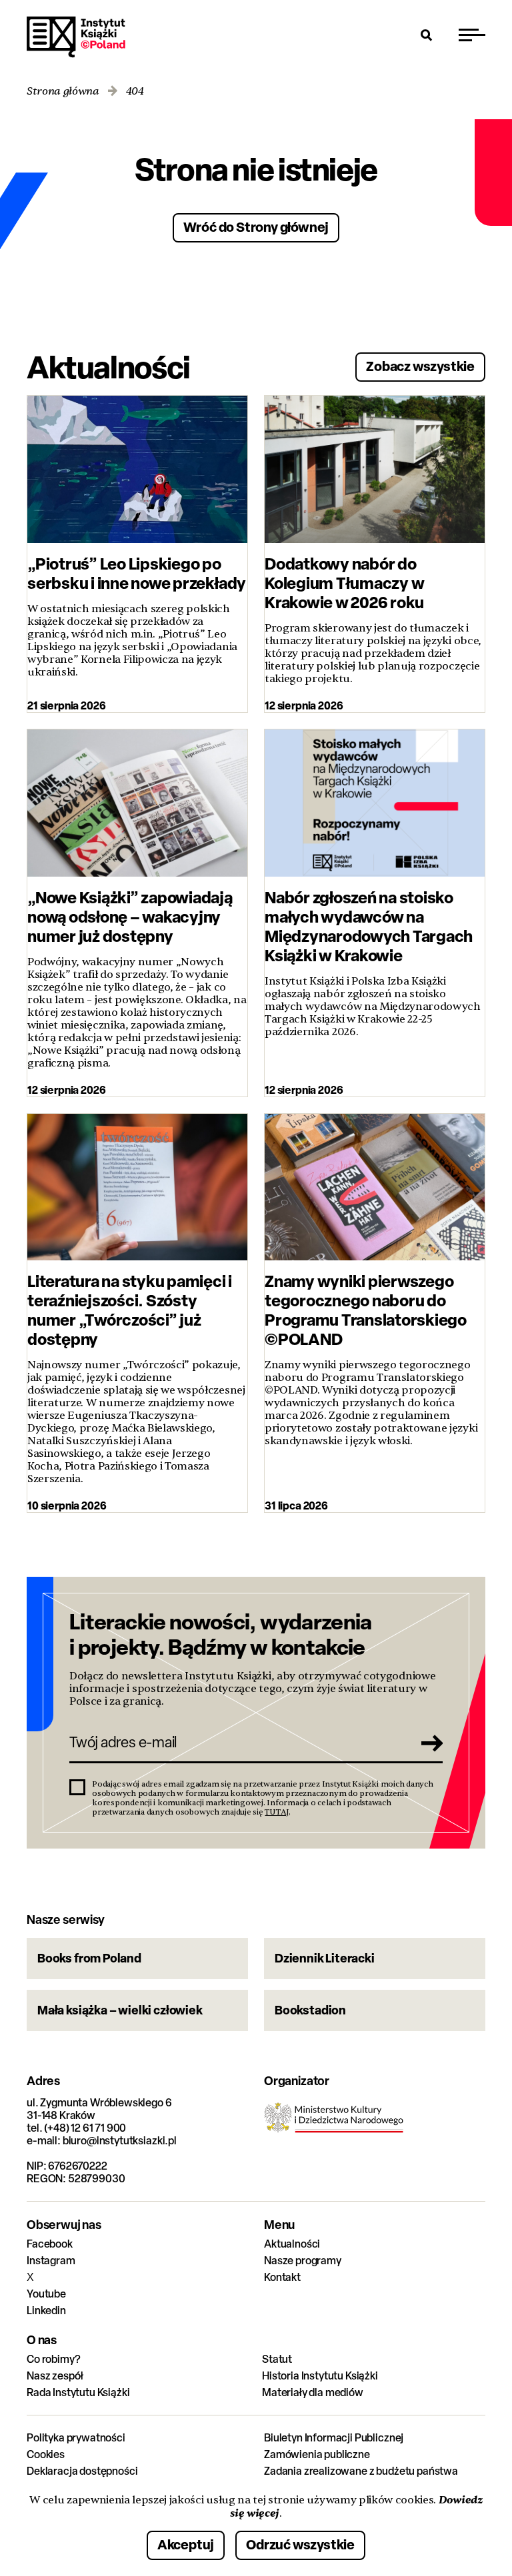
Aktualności (292, 2244)
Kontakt (282, 2277)
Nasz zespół (55, 2376)
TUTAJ (277, 1812)
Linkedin (46, 2311)
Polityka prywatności (76, 2438)
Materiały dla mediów (313, 2392)
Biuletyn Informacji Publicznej (334, 2438)
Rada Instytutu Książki (78, 2392)
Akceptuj (186, 2544)
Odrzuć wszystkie (300, 2544)
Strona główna (63, 92)
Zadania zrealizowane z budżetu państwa (361, 2471)
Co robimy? (53, 2359)
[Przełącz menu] (472, 35)
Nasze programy (303, 2261)
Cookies (46, 2454)
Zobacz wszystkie (420, 366)
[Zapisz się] (428, 1743)
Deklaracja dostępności (82, 2471)
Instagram (51, 2261)
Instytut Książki (76, 37)
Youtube (46, 2294)
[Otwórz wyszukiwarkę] (427, 35)
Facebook (50, 2244)
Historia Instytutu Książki (320, 2376)
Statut (277, 2359)
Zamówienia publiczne (317, 2454)
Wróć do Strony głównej (256, 227)
